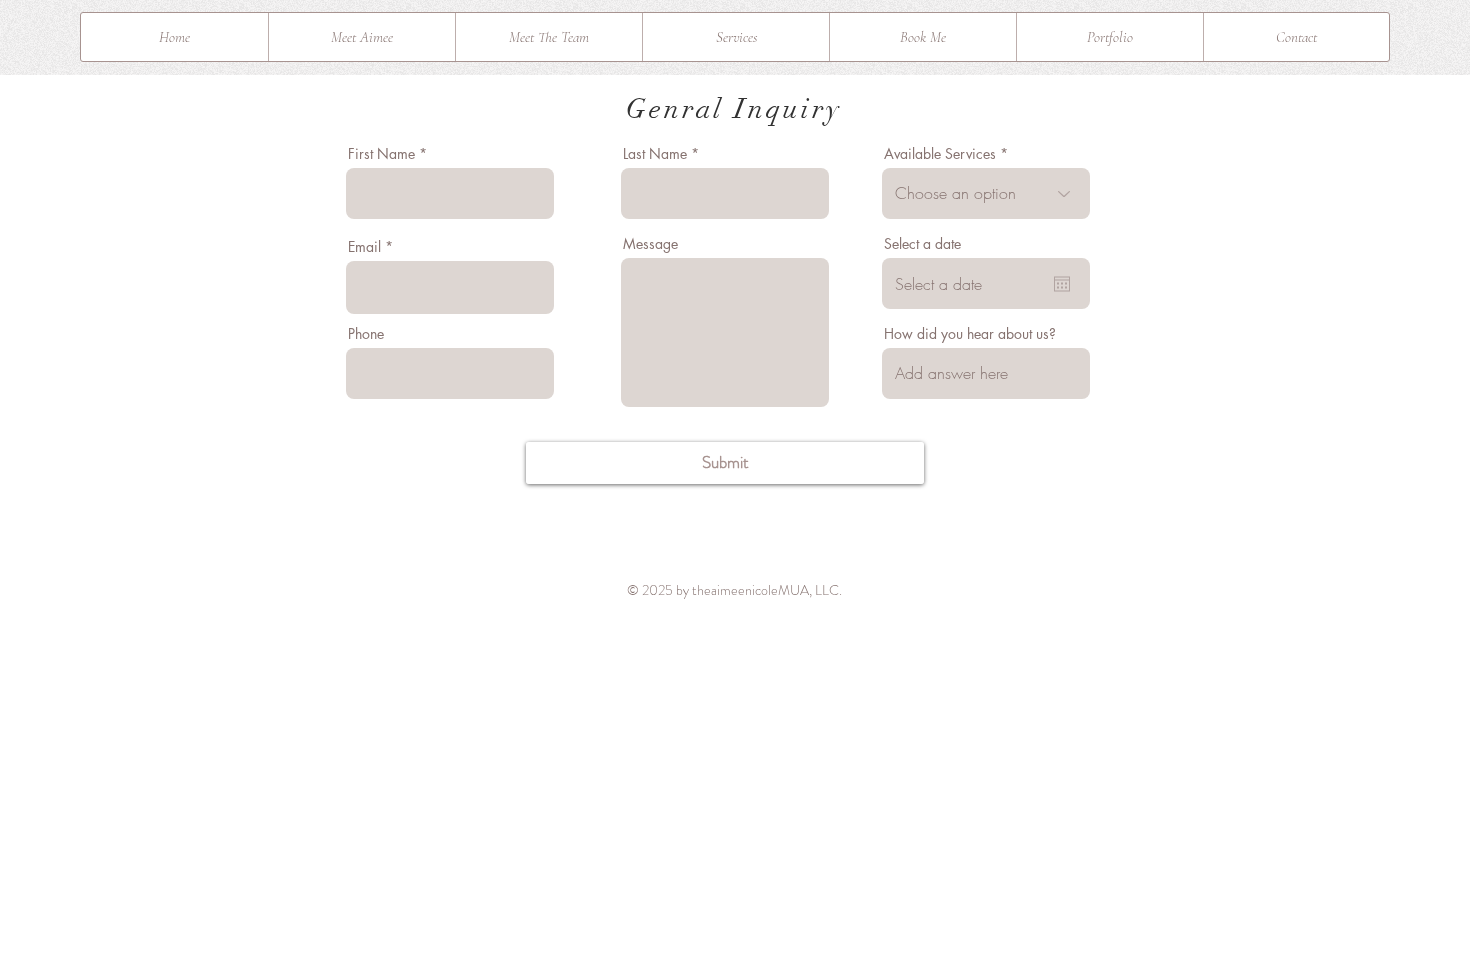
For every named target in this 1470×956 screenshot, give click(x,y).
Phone (366, 334)
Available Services (940, 154)
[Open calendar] (1062, 284)
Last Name (655, 154)
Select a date (922, 244)
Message (650, 244)
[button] (735, 37)
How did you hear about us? (970, 334)
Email (364, 247)
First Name (381, 154)
